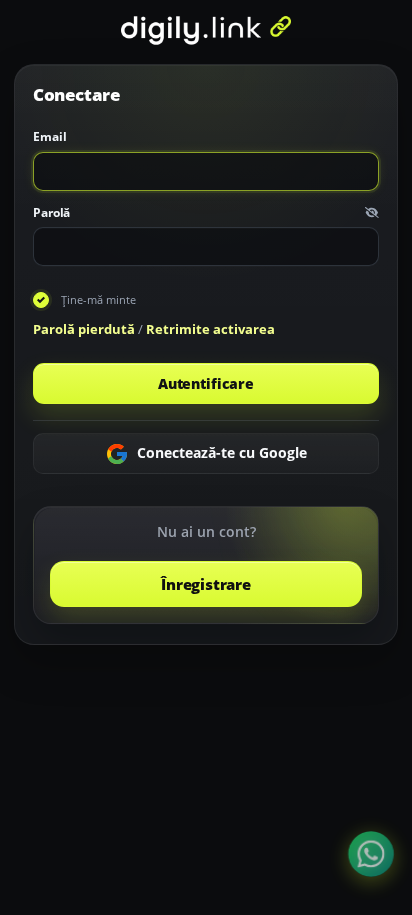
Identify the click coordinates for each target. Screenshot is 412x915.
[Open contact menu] (371, 854)
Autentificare (206, 383)
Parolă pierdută (84, 329)
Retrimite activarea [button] (210, 329)
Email (49, 136)
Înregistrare (205, 584)
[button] (372, 213)
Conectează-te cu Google (220, 451)
